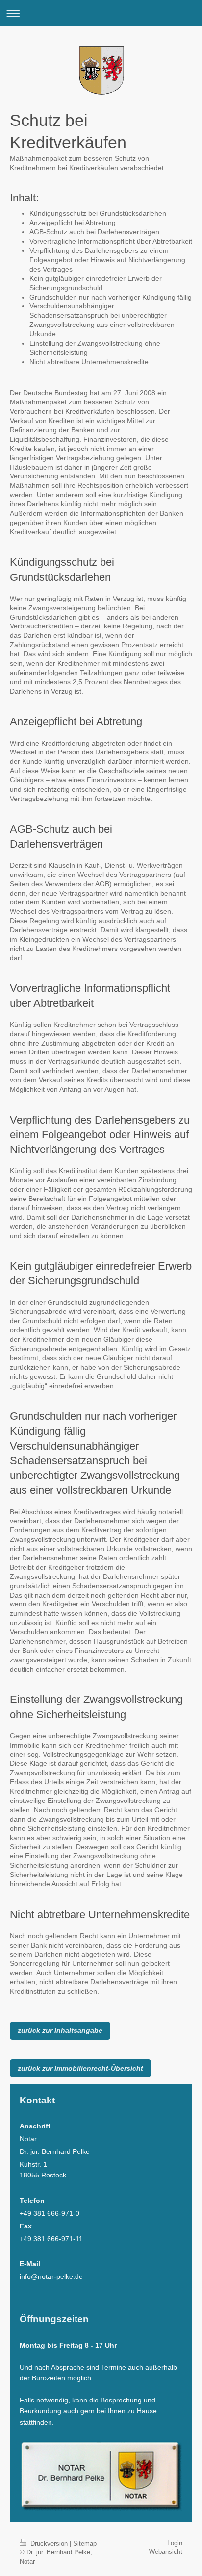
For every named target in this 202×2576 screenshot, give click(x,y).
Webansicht (166, 2552)
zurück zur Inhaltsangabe (60, 2030)
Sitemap (85, 2543)
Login (175, 2543)
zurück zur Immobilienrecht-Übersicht (80, 2068)
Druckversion (49, 2543)
